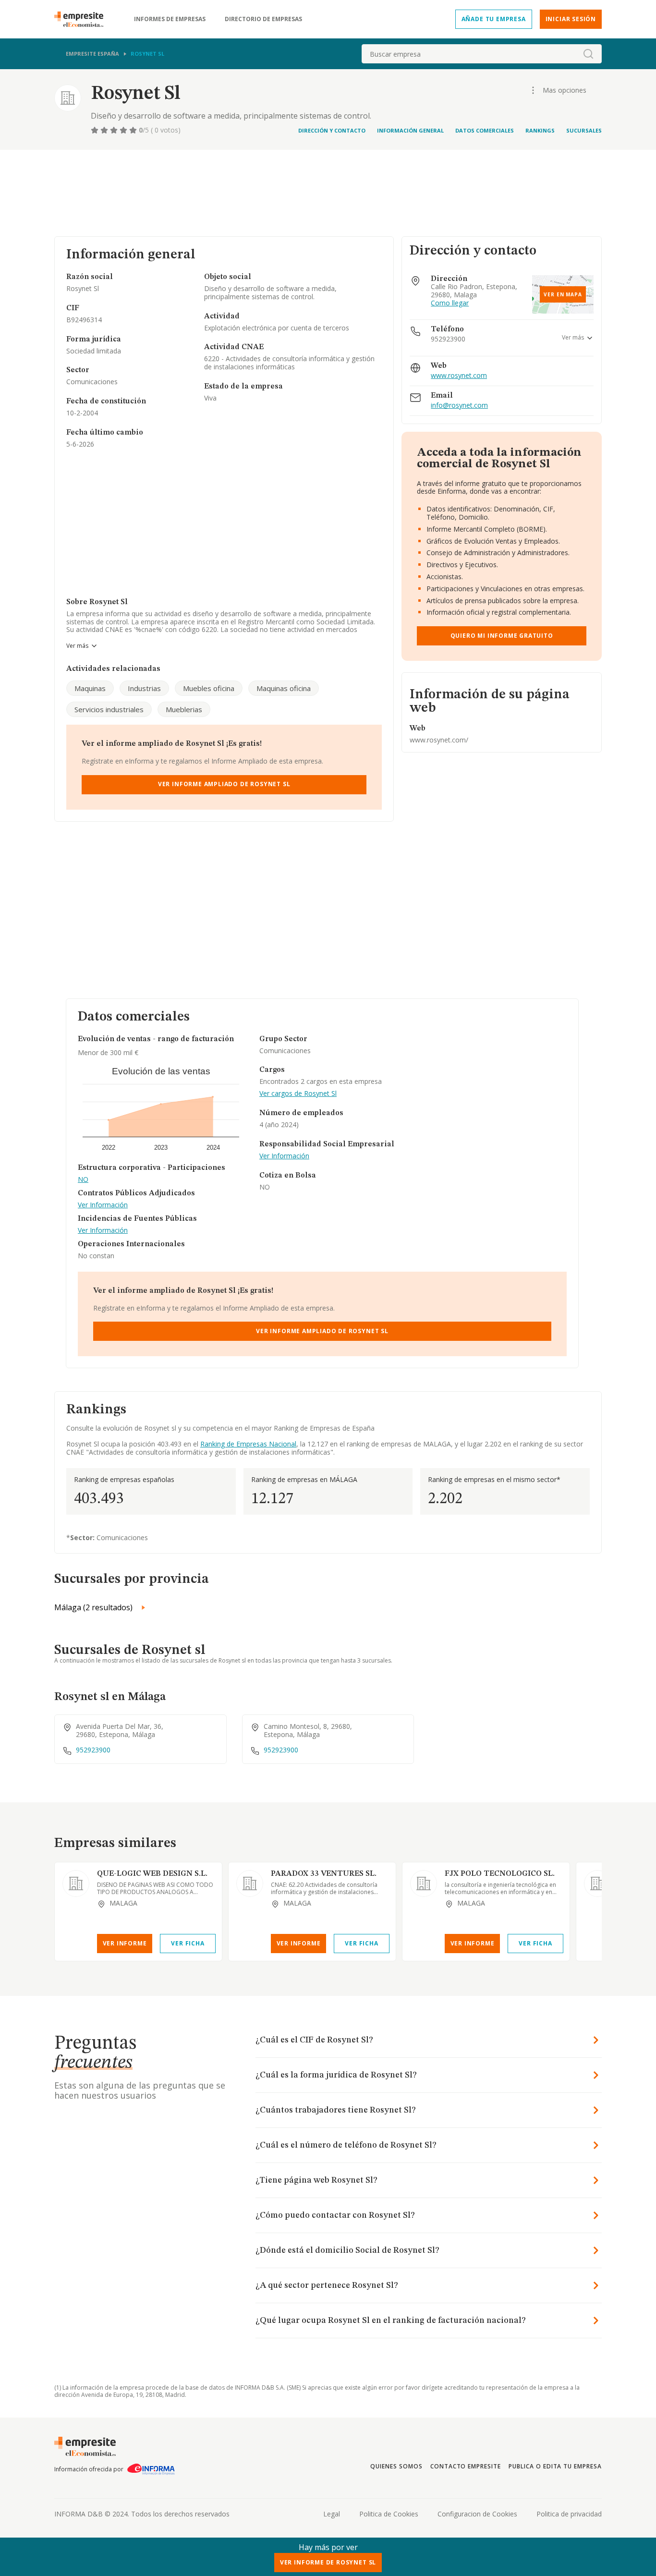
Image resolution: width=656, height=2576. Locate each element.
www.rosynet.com (459, 376)
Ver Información (103, 1205)
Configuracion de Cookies (477, 2514)
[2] (105, 130)
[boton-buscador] (588, 54)
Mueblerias (184, 709)
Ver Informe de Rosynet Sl (328, 2562)
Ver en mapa (563, 294)
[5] (134, 130)
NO (83, 1180)
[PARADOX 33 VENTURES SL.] (250, 1883)
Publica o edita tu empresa (555, 2466)
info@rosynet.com (459, 406)
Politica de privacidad (569, 2514)
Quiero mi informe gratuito (502, 636)
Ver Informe (125, 1943)
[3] (115, 130)
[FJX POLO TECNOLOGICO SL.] (424, 1883)
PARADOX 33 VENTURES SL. (324, 1874)
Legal (332, 2514)
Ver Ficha (188, 1943)
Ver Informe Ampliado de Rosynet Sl (224, 784)
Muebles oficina (209, 688)
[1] (96, 130)
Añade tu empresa (494, 19)
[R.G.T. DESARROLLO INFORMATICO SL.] (597, 1883)
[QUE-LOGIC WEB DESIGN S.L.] (76, 1883)
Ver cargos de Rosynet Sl (298, 1094)
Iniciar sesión (571, 19)
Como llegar (450, 303)
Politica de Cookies (389, 2514)
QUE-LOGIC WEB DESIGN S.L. (152, 1874)
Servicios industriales (109, 709)
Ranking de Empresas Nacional (248, 1444)
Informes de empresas (170, 19)
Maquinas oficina (284, 688)
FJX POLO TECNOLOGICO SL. (500, 1874)
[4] (124, 130)
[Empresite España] (83, 19)
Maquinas (90, 688)
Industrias (144, 688)
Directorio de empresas (263, 19)
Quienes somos (396, 2466)
